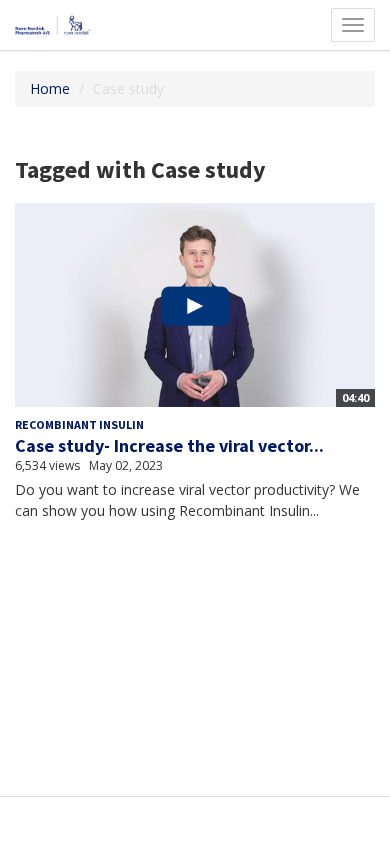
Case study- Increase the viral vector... (169, 445)
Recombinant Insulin (79, 424)
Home (50, 88)
